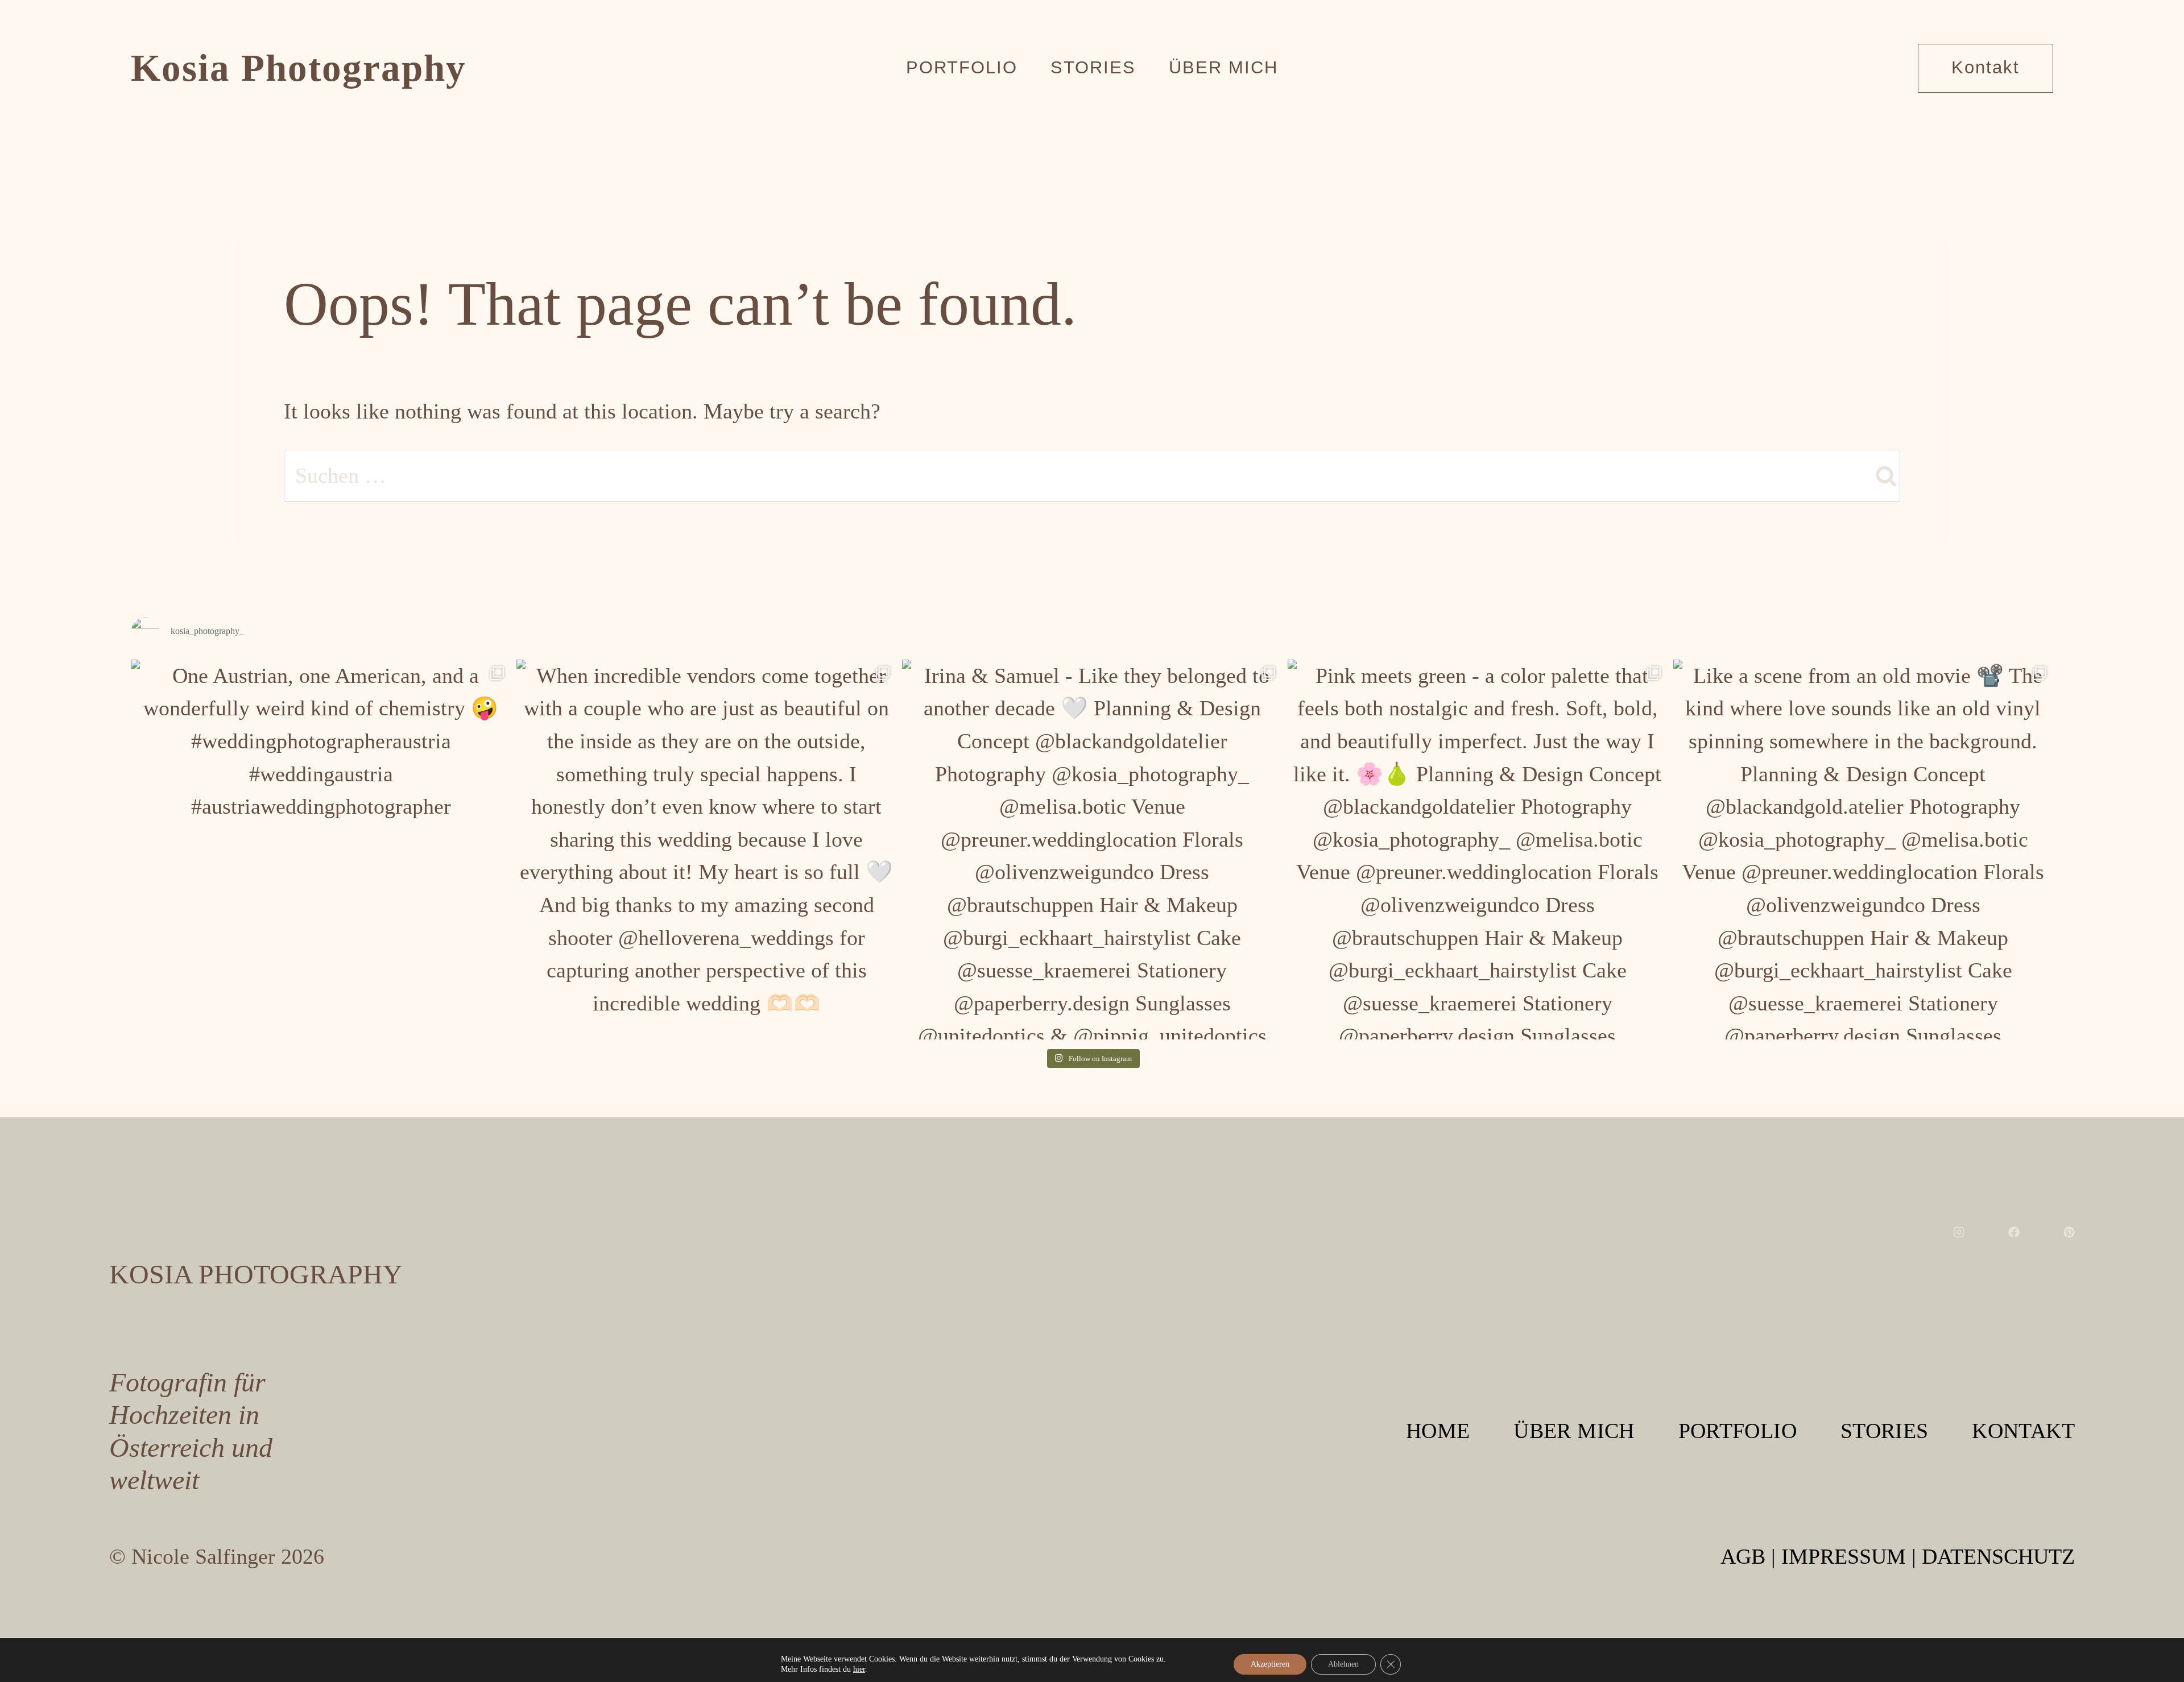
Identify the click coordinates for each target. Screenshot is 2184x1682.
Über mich (1223, 67)
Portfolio (962, 67)
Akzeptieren (1270, 1664)
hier (859, 1669)
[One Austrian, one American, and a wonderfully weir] (321, 850)
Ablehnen (1343, 1664)
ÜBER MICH (1574, 1431)
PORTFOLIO (1738, 1431)
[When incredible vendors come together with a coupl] (706, 850)
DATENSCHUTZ (1998, 1556)
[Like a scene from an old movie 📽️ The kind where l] (1863, 850)
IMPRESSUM (1844, 1556)
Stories (1093, 67)
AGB (1743, 1556)
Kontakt (1986, 67)
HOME (1438, 1431)
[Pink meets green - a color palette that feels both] (1478, 850)
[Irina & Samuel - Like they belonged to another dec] (1092, 850)
